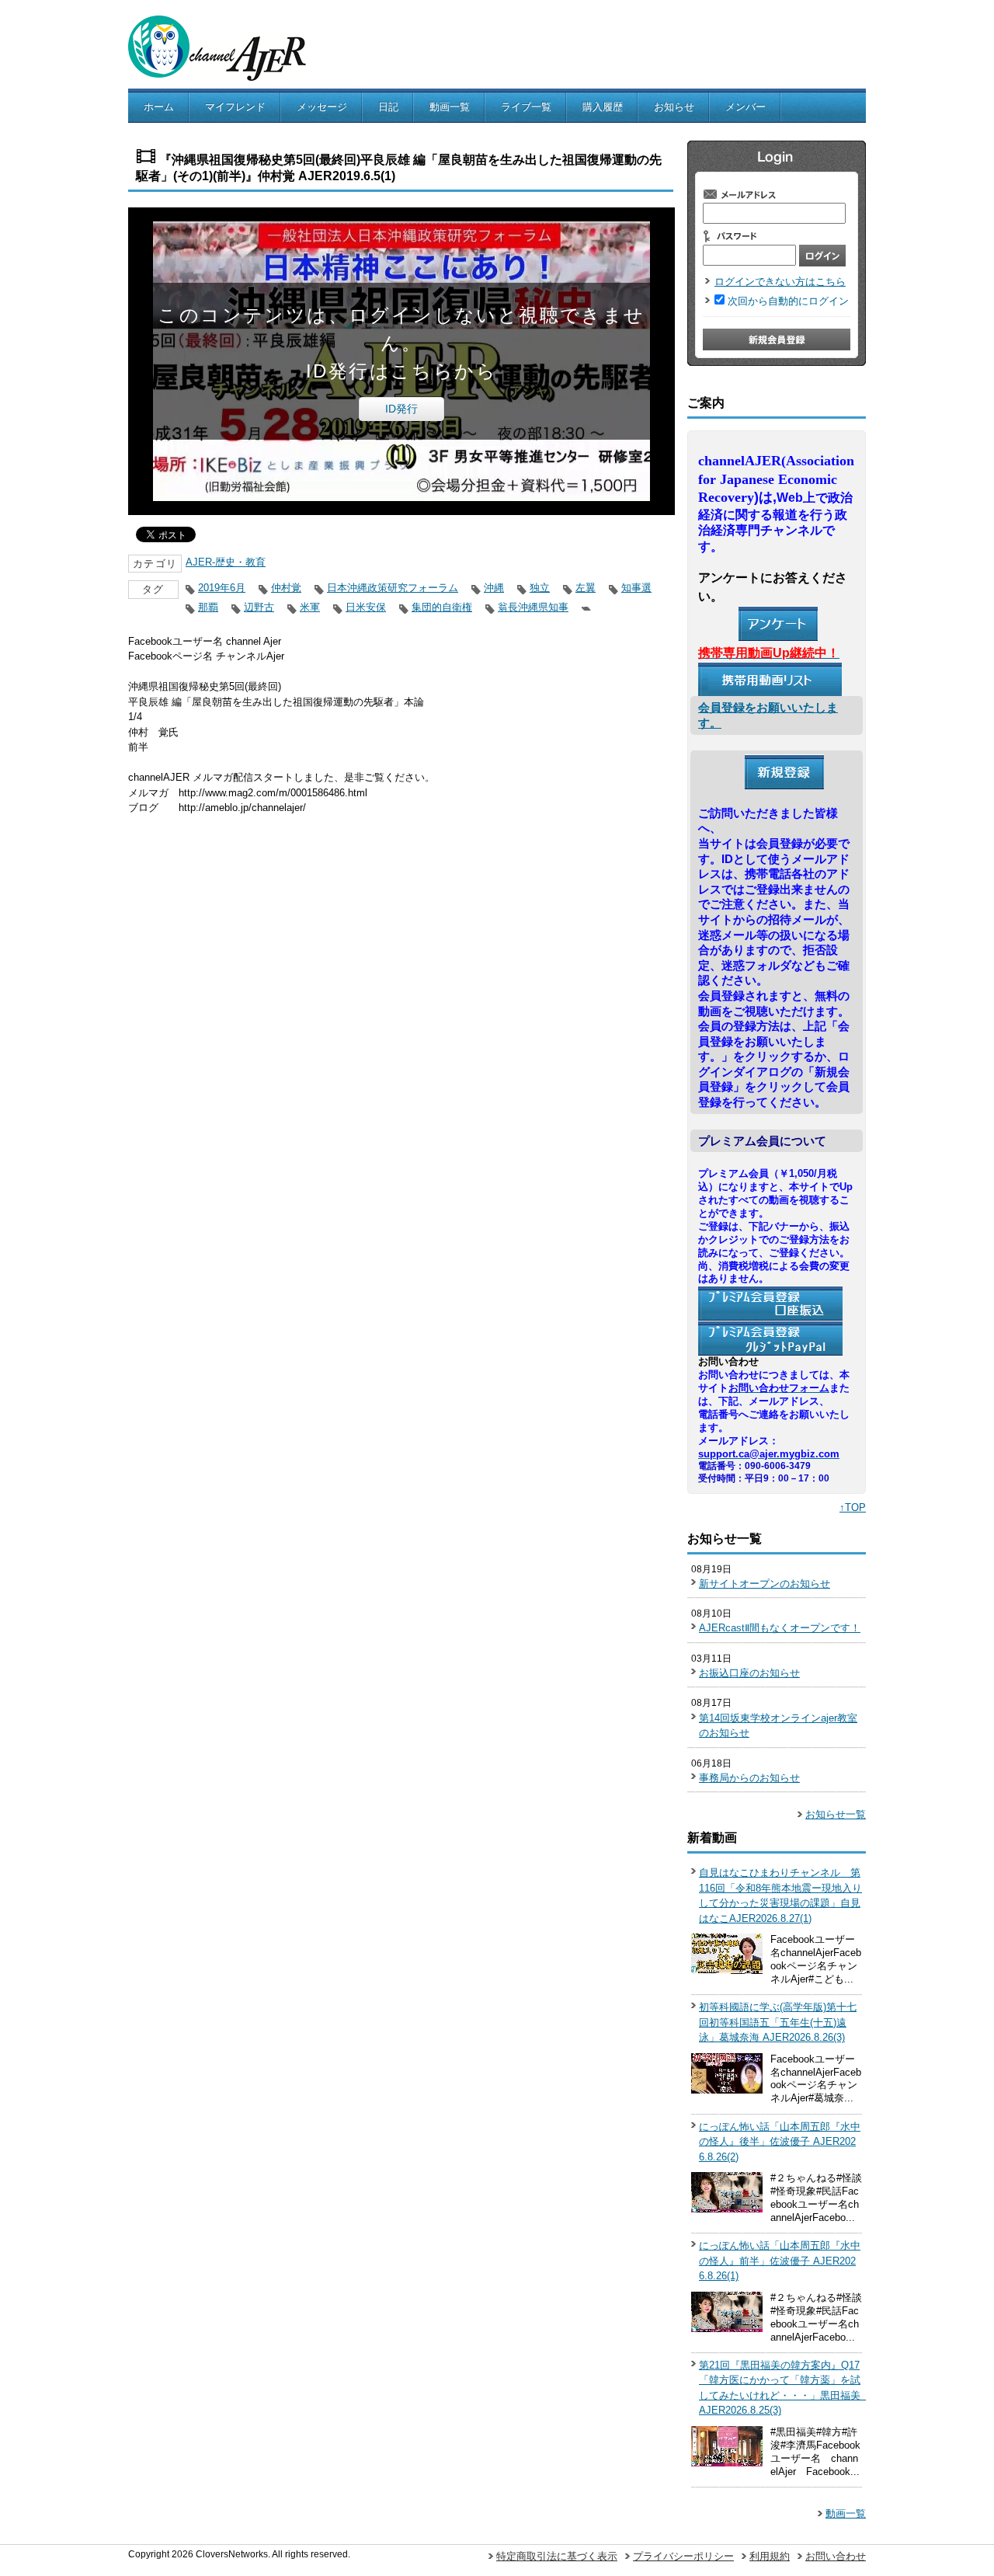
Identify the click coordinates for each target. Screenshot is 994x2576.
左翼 (586, 588)
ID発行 (401, 409)
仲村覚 (286, 588)
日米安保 (366, 607)
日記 (388, 107)
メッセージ (322, 107)
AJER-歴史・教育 (226, 562)
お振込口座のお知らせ (749, 1673)
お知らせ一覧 (836, 1814)
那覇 (208, 607)
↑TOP (853, 1507)
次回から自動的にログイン (788, 301)
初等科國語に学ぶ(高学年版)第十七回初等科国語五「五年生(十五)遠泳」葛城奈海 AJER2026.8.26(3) (778, 2022)
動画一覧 (450, 107)
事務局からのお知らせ (749, 1778)
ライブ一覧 (526, 107)
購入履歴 (603, 107)
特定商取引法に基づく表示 (557, 2556)
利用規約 (770, 2556)
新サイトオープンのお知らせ (765, 1584)
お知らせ (674, 107)
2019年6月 (222, 588)
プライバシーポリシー (683, 2556)
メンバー (745, 107)
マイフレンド (235, 107)
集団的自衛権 (442, 607)
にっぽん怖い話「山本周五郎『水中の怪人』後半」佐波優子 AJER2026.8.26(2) (780, 2142)
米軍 (310, 607)
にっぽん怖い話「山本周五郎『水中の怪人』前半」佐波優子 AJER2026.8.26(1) (780, 2261)
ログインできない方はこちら (780, 282)
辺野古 (259, 607)
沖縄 (494, 588)
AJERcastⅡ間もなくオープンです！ (780, 1628)
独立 (540, 588)
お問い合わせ (836, 2556)
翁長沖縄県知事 (533, 607)
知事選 (636, 588)
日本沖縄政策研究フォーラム (393, 588)
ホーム (159, 107)
